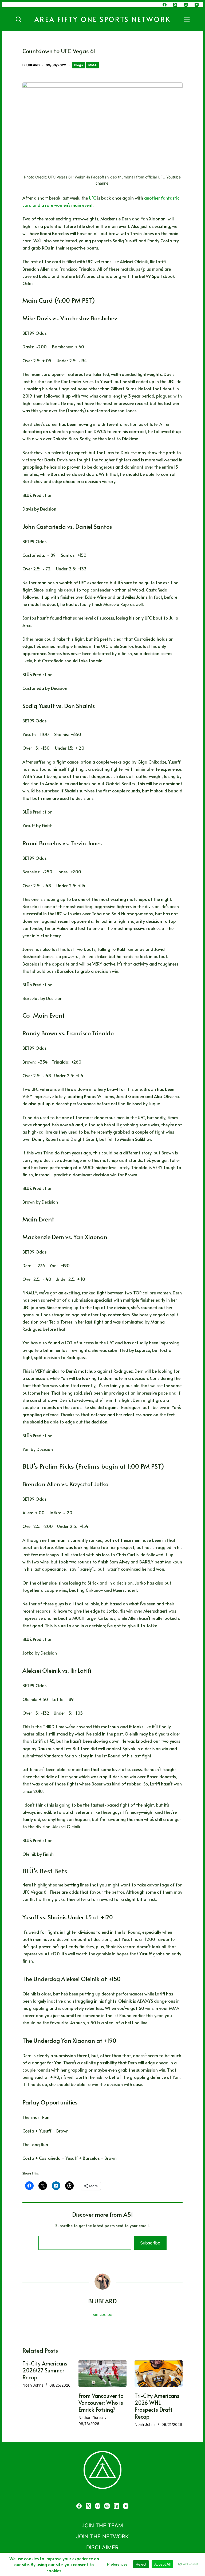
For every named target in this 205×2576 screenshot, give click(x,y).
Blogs (79, 65)
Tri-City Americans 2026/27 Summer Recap (45, 2370)
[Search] (18, 19)
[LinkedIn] (116, 2506)
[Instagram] (186, 5)
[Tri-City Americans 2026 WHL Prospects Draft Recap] (159, 2373)
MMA (92, 65)
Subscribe (150, 2243)
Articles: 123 (102, 2315)
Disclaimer (102, 2547)
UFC (92, 198)
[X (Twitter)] (175, 5)
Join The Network (102, 2536)
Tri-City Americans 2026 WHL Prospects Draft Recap (157, 2406)
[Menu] (188, 19)
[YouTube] (197, 5)
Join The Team (102, 2526)
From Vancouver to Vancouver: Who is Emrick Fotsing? (101, 2403)
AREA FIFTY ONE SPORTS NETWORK (103, 19)
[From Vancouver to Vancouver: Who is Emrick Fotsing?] (102, 2373)
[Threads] (107, 2506)
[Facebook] (165, 5)
